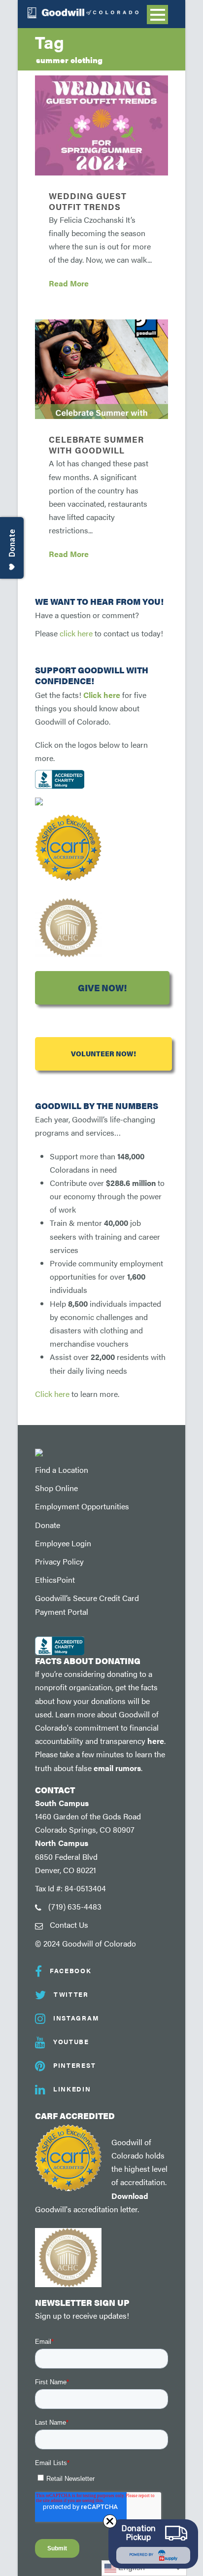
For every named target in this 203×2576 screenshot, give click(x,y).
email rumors (117, 1768)
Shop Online (56, 1488)
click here (76, 633)
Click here (102, 695)
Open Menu (157, 15)
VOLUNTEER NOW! (103, 1054)
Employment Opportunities (82, 1506)
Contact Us (69, 1925)
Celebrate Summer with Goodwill (96, 445)
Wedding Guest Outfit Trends (88, 201)
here (156, 1741)
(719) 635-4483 (75, 1906)
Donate (48, 1525)
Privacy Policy (59, 1561)
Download (130, 2196)
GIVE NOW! (102, 988)
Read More (69, 283)
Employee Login (63, 1543)
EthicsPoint (55, 1580)
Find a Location (62, 1470)
